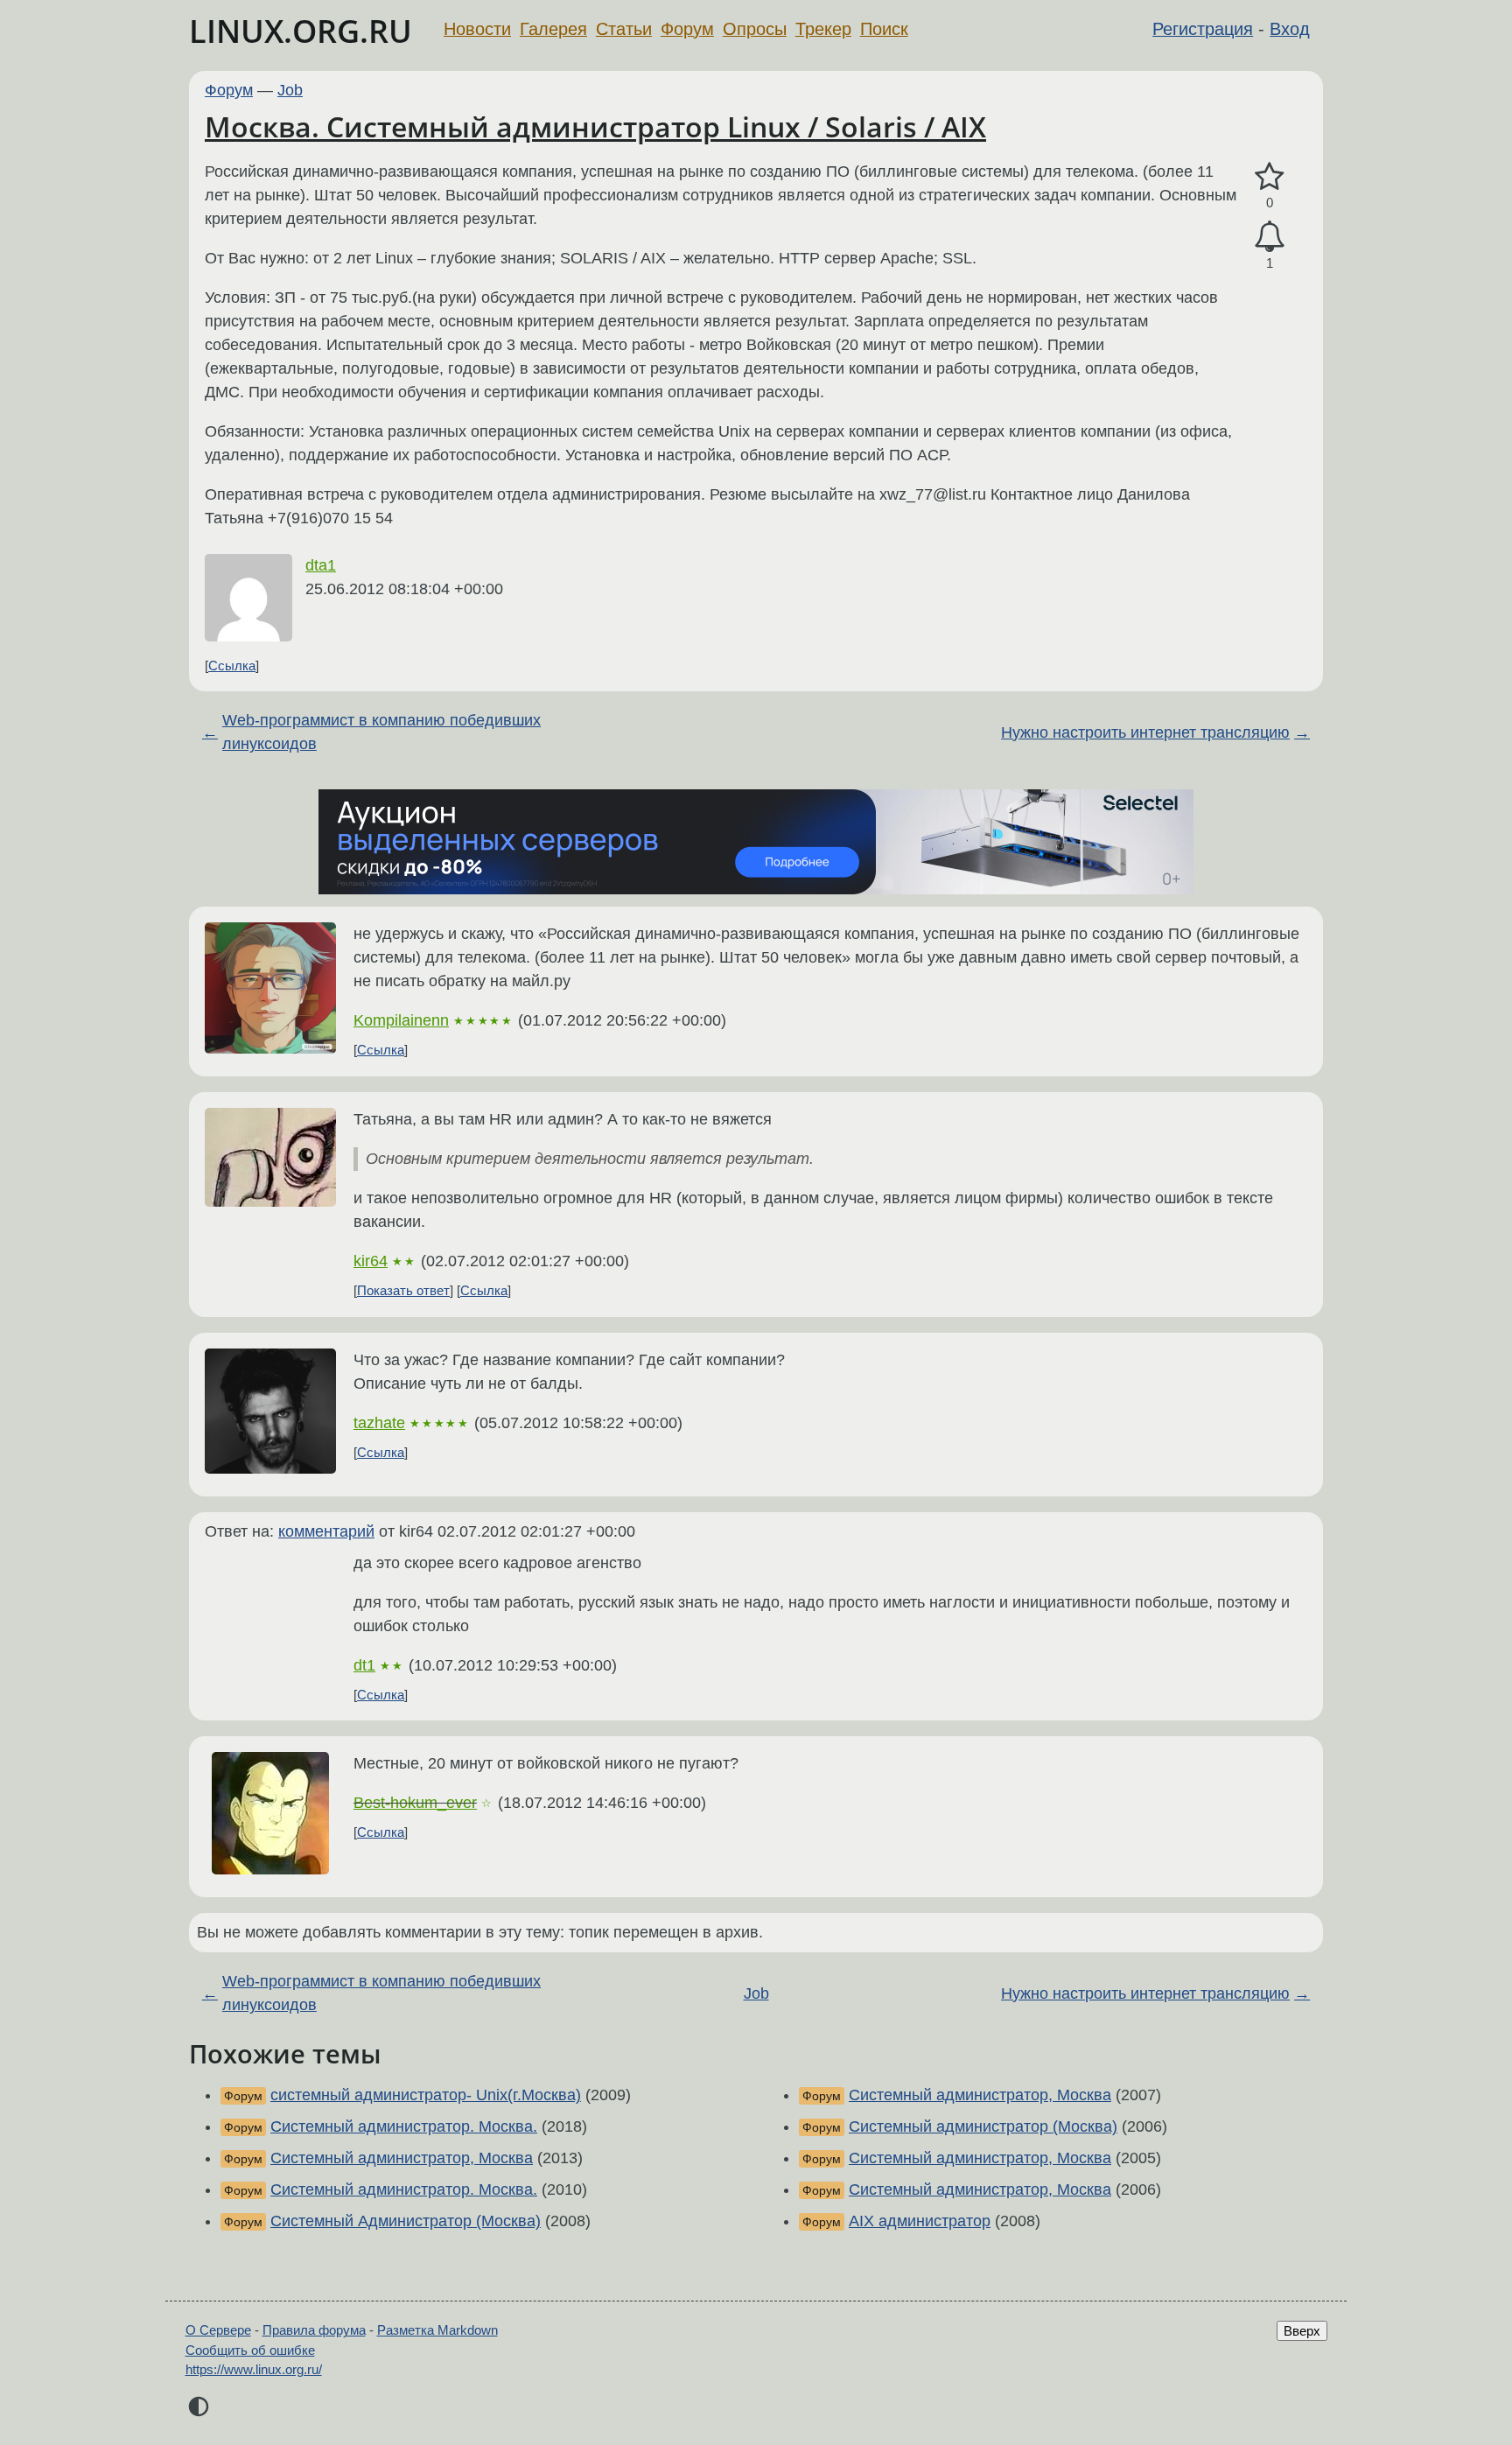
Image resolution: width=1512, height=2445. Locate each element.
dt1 (364, 1665)
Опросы (755, 29)
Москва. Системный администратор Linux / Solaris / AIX (595, 126)
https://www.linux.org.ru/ (254, 2369)
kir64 (371, 1261)
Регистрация (1203, 29)
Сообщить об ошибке (250, 2350)
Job (290, 90)
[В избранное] (1270, 177)
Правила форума (314, 2330)
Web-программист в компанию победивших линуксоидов (381, 732)
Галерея (553, 29)
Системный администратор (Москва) (983, 2126)
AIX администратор (920, 2221)
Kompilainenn (401, 1020)
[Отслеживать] (1270, 237)
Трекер (823, 29)
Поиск (884, 29)
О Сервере (218, 2330)
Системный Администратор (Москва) (406, 2221)
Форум (687, 29)
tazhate (379, 1423)
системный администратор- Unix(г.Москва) (426, 2095)
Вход (1290, 29)
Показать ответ (403, 1290)
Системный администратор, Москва (402, 2158)
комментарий (326, 1531)
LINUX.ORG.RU (301, 31)
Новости (477, 29)
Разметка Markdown (437, 2330)
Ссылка (232, 666)
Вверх (1302, 2331)
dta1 (321, 565)
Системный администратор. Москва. (404, 2126)
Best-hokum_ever (415, 1803)
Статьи (624, 29)
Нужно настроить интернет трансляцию (1145, 732)
